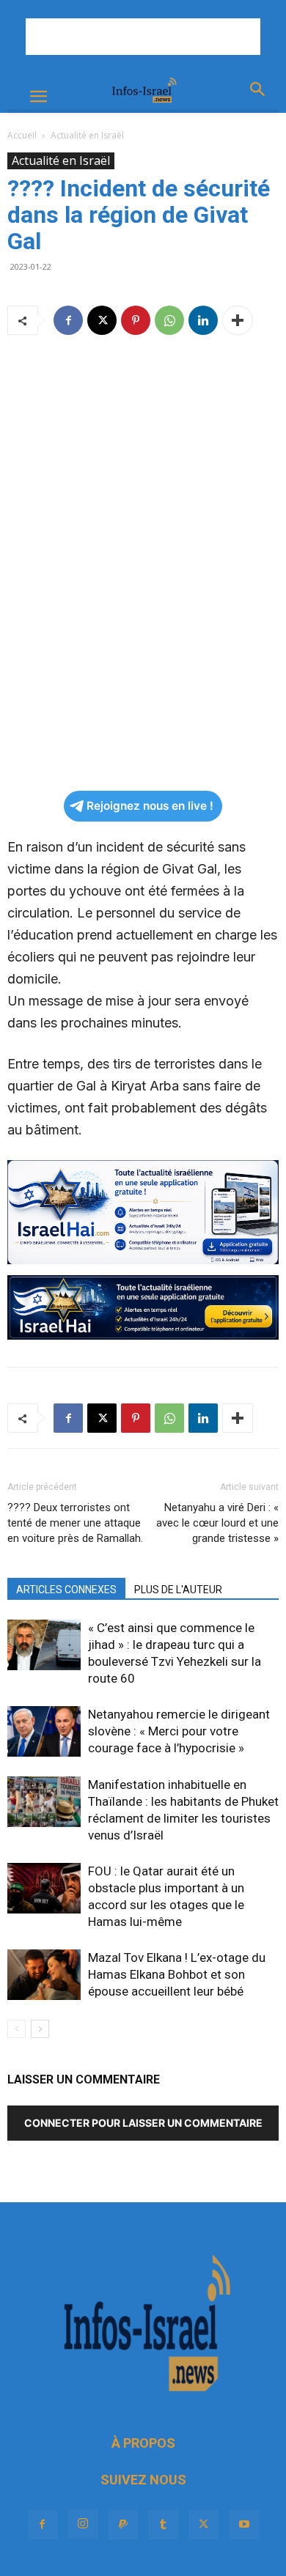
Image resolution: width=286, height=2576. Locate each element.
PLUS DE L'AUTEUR (178, 1590)
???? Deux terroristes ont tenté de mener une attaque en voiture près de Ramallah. (75, 1523)
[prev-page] (16, 2029)
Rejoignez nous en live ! (150, 806)
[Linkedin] (203, 320)
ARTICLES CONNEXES (66, 1590)
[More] (238, 320)
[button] (38, 97)
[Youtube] (244, 2525)
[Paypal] (123, 2525)
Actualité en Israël (87, 135)
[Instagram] (83, 2524)
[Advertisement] (143, 37)
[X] (102, 320)
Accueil (22, 135)
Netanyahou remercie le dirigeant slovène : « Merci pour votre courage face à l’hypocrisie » (179, 1731)
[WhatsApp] (169, 320)
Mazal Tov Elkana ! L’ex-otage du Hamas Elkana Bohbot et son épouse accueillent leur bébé (177, 1974)
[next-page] (40, 2029)
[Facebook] (68, 320)
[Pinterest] (136, 320)
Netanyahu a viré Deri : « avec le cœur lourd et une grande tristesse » (217, 1523)
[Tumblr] (164, 2525)
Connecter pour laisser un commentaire (143, 2123)
